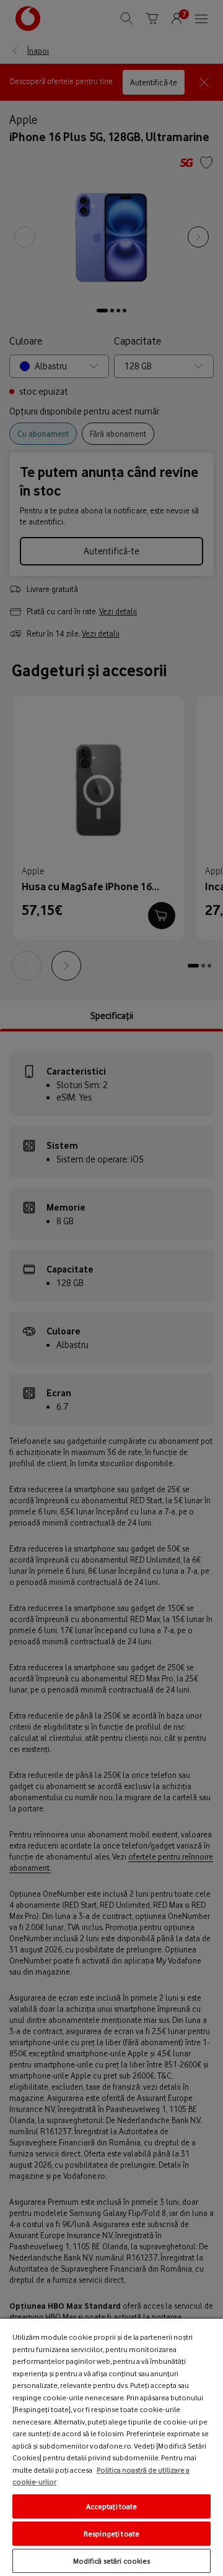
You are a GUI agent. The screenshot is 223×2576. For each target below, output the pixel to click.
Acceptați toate (112, 2506)
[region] (111, 2447)
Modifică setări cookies (112, 2561)
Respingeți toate (111, 2534)
